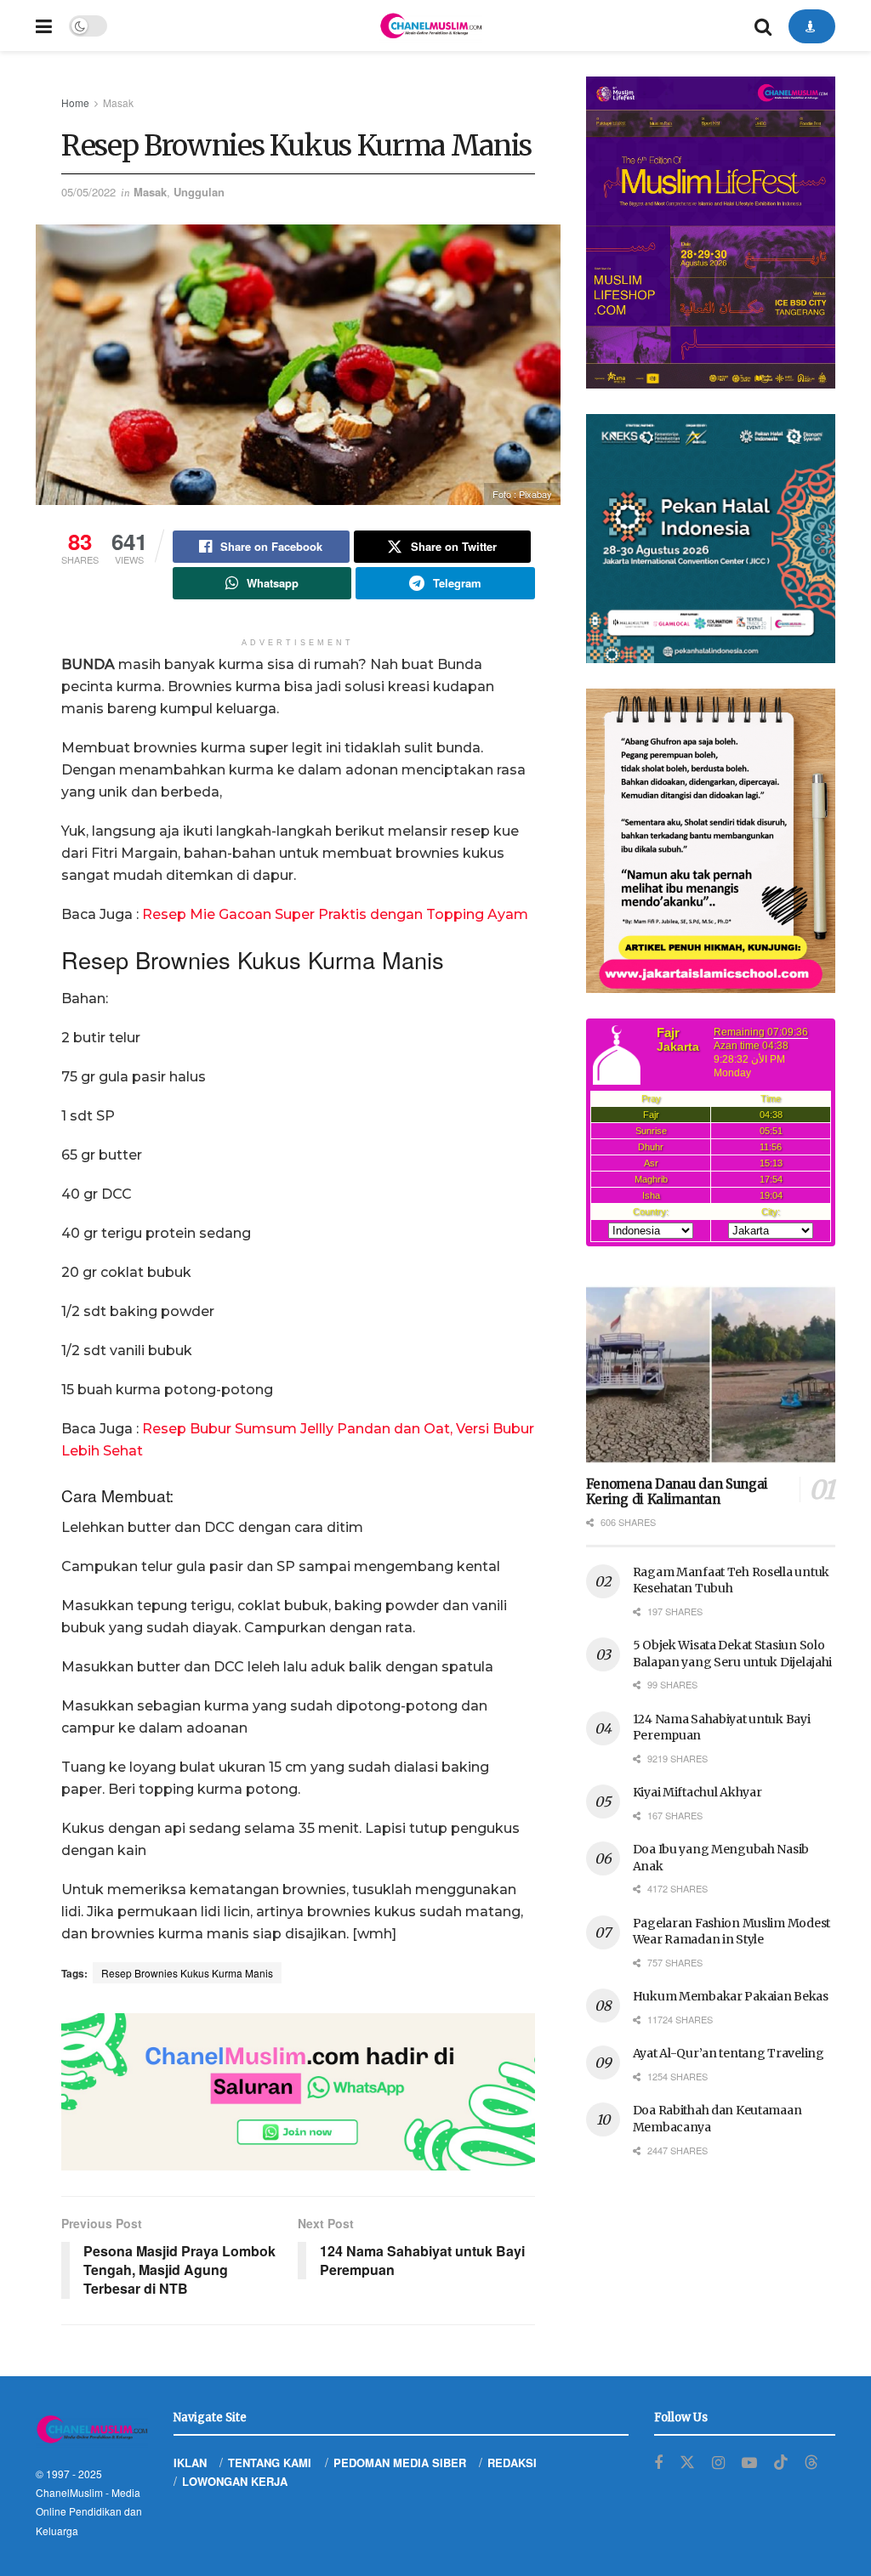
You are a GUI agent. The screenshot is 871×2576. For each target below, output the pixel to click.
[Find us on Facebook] (658, 2463)
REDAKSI (512, 2463)
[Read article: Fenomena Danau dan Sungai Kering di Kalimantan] (711, 1375)
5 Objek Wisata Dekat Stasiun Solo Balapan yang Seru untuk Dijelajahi (732, 1654)
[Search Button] (763, 26)
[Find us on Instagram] (718, 2463)
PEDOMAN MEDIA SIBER (400, 2463)
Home (75, 102)
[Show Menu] (44, 26)
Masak (118, 102)
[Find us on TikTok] (781, 2463)
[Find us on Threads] (811, 2463)
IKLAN (190, 2463)
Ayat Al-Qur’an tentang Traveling (729, 2053)
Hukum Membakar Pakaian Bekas (731, 1996)
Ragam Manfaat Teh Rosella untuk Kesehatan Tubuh (731, 1580)
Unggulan (199, 192)
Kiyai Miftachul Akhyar (697, 1792)
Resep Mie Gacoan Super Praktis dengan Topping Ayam (335, 914)
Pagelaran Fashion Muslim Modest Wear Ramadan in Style (732, 1932)
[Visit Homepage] (430, 26)
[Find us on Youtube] (749, 2463)
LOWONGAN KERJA (235, 2481)
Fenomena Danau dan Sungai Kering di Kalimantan (677, 1492)
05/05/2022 (88, 192)
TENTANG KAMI (270, 2463)
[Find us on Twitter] (687, 2463)
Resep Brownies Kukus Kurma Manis (187, 1973)
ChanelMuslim (69, 2492)
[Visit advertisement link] (298, 2092)
